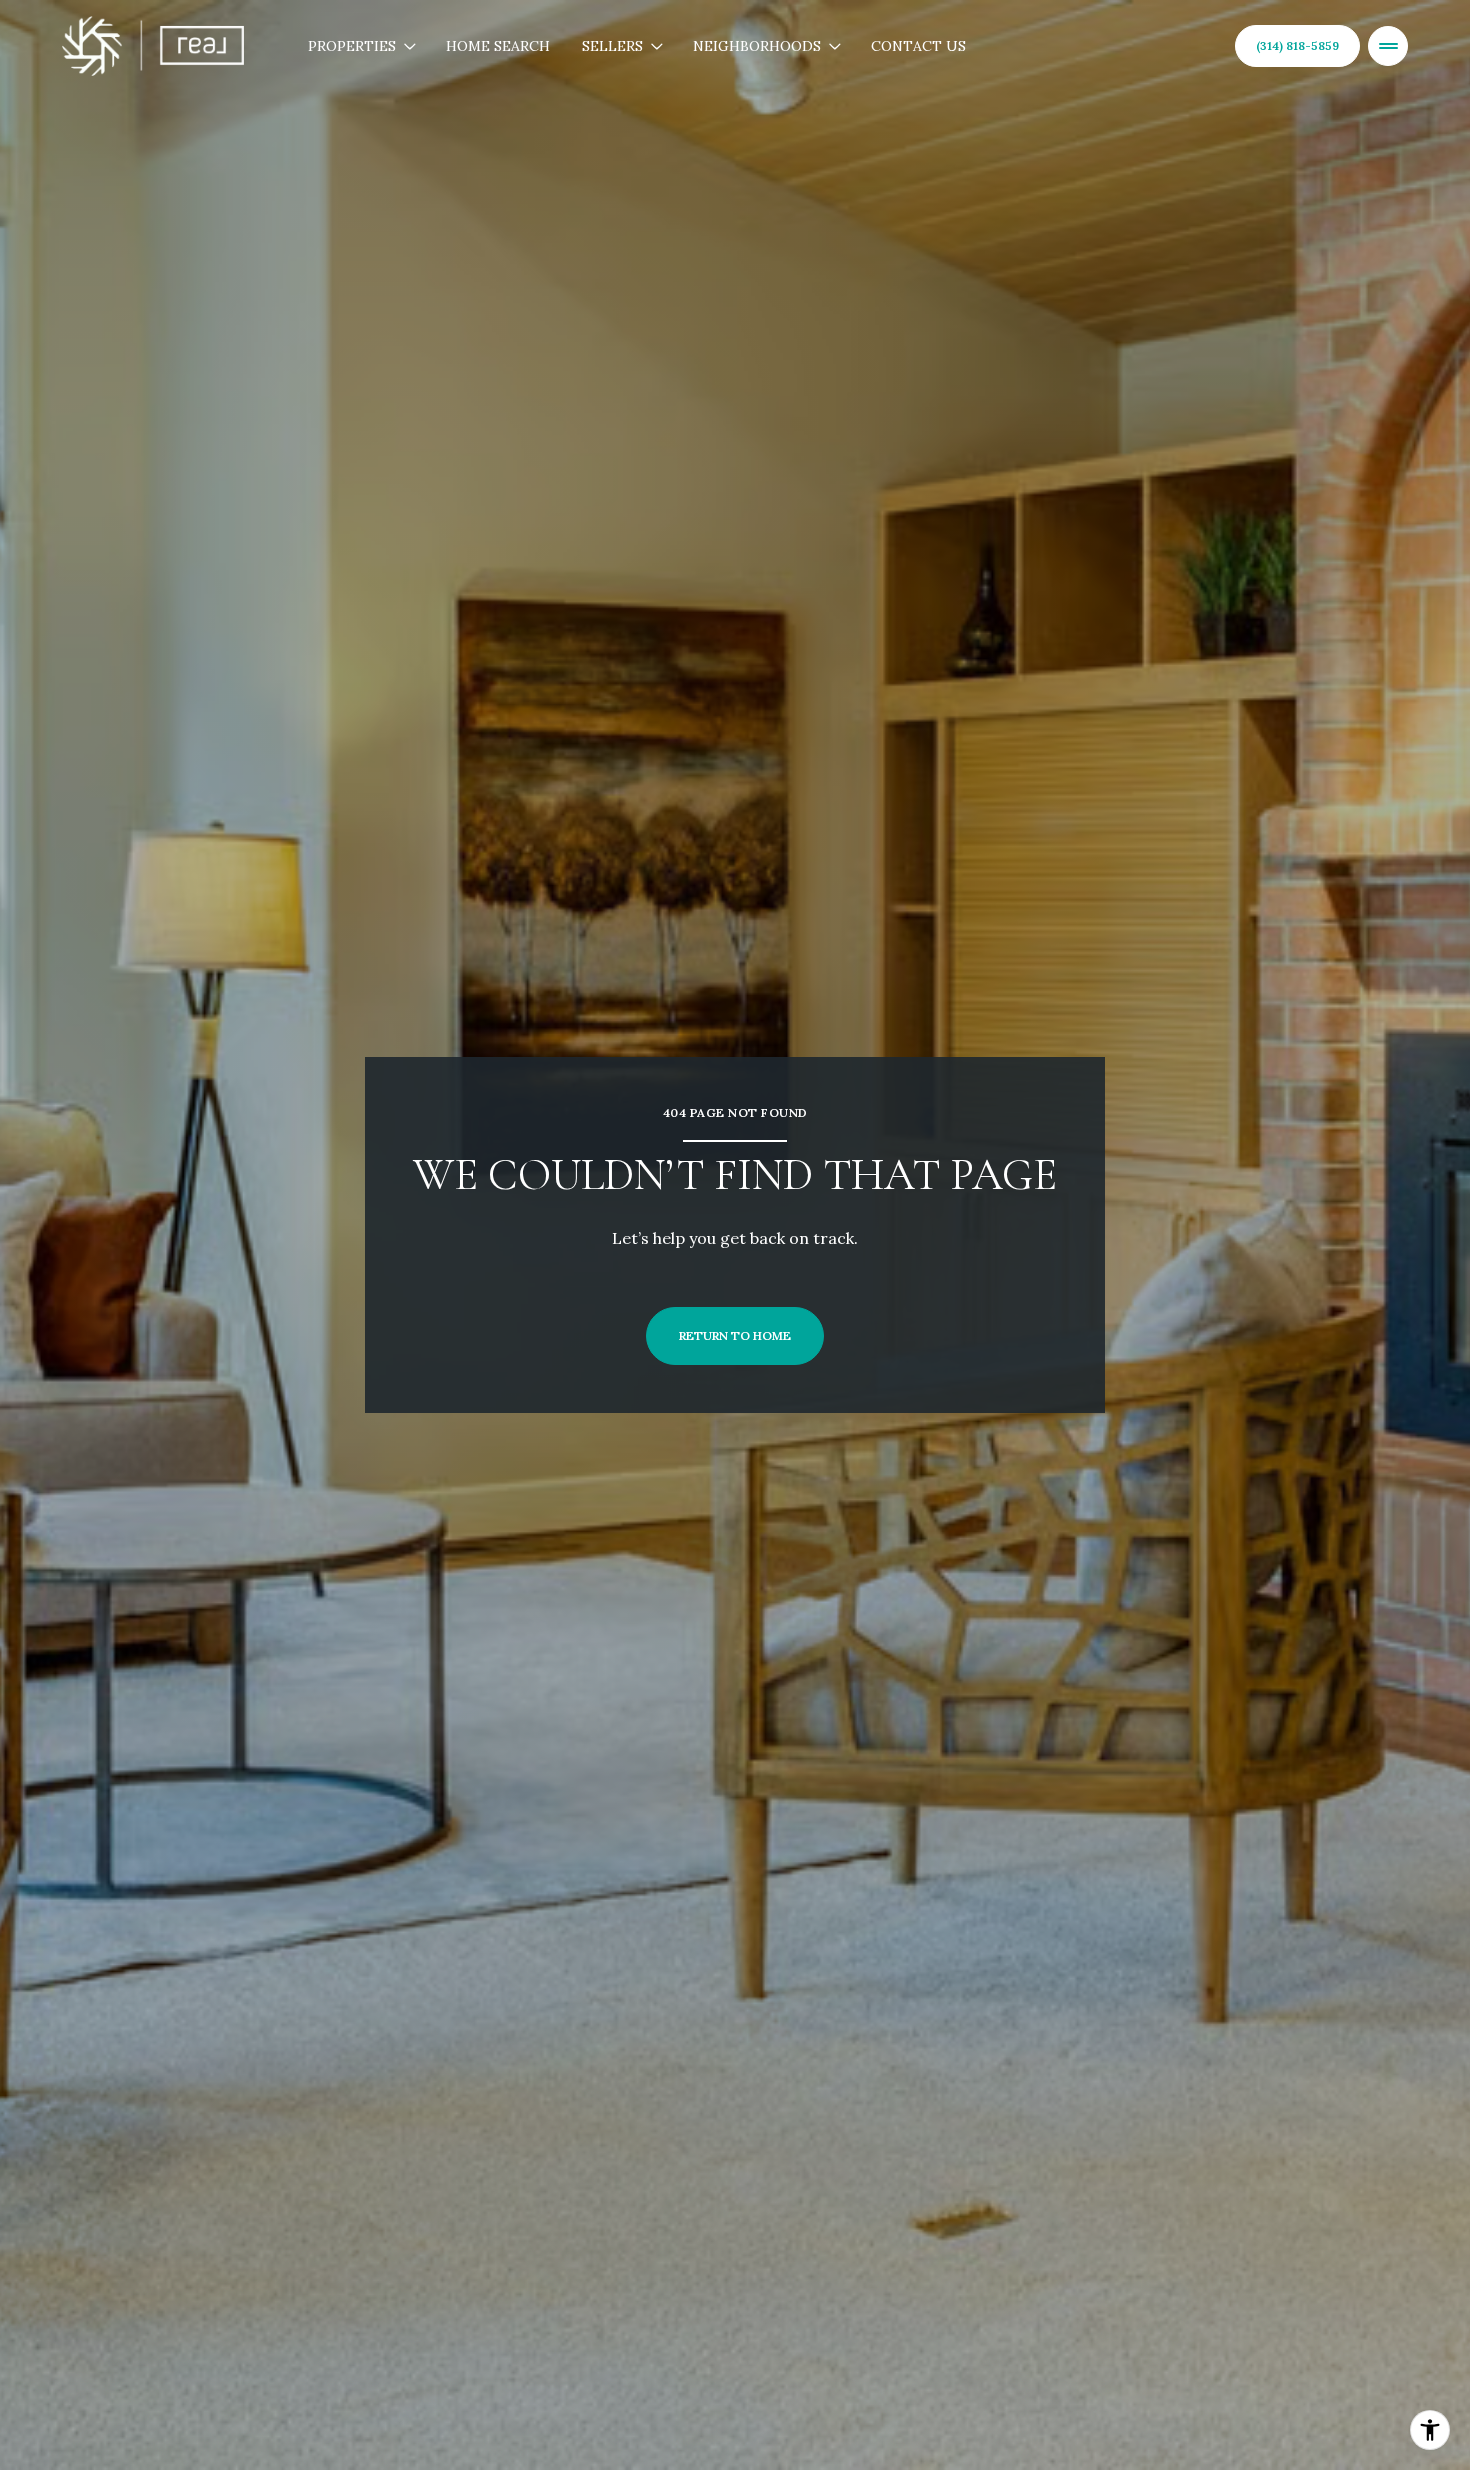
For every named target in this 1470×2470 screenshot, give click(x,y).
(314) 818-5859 (1297, 45)
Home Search (498, 46)
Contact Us (918, 46)
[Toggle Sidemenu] (1388, 46)
